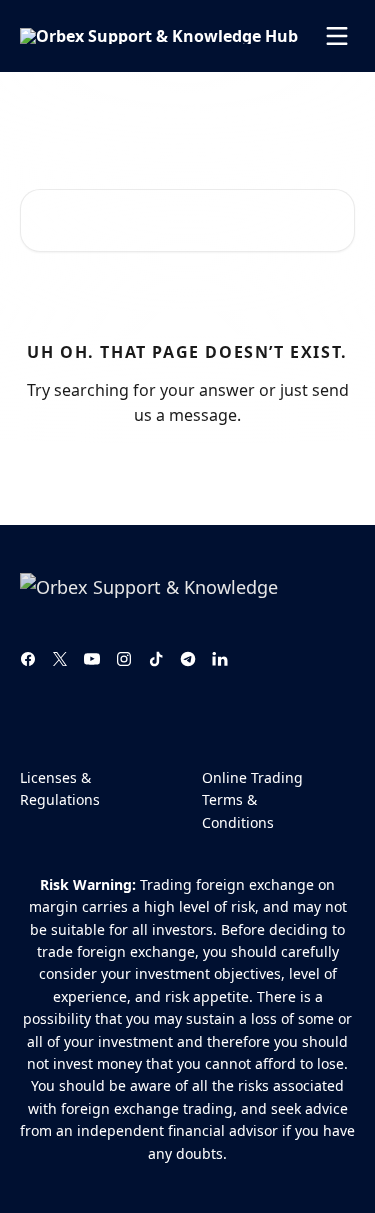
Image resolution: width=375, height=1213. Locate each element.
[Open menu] (337, 36)
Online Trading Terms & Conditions (252, 800)
